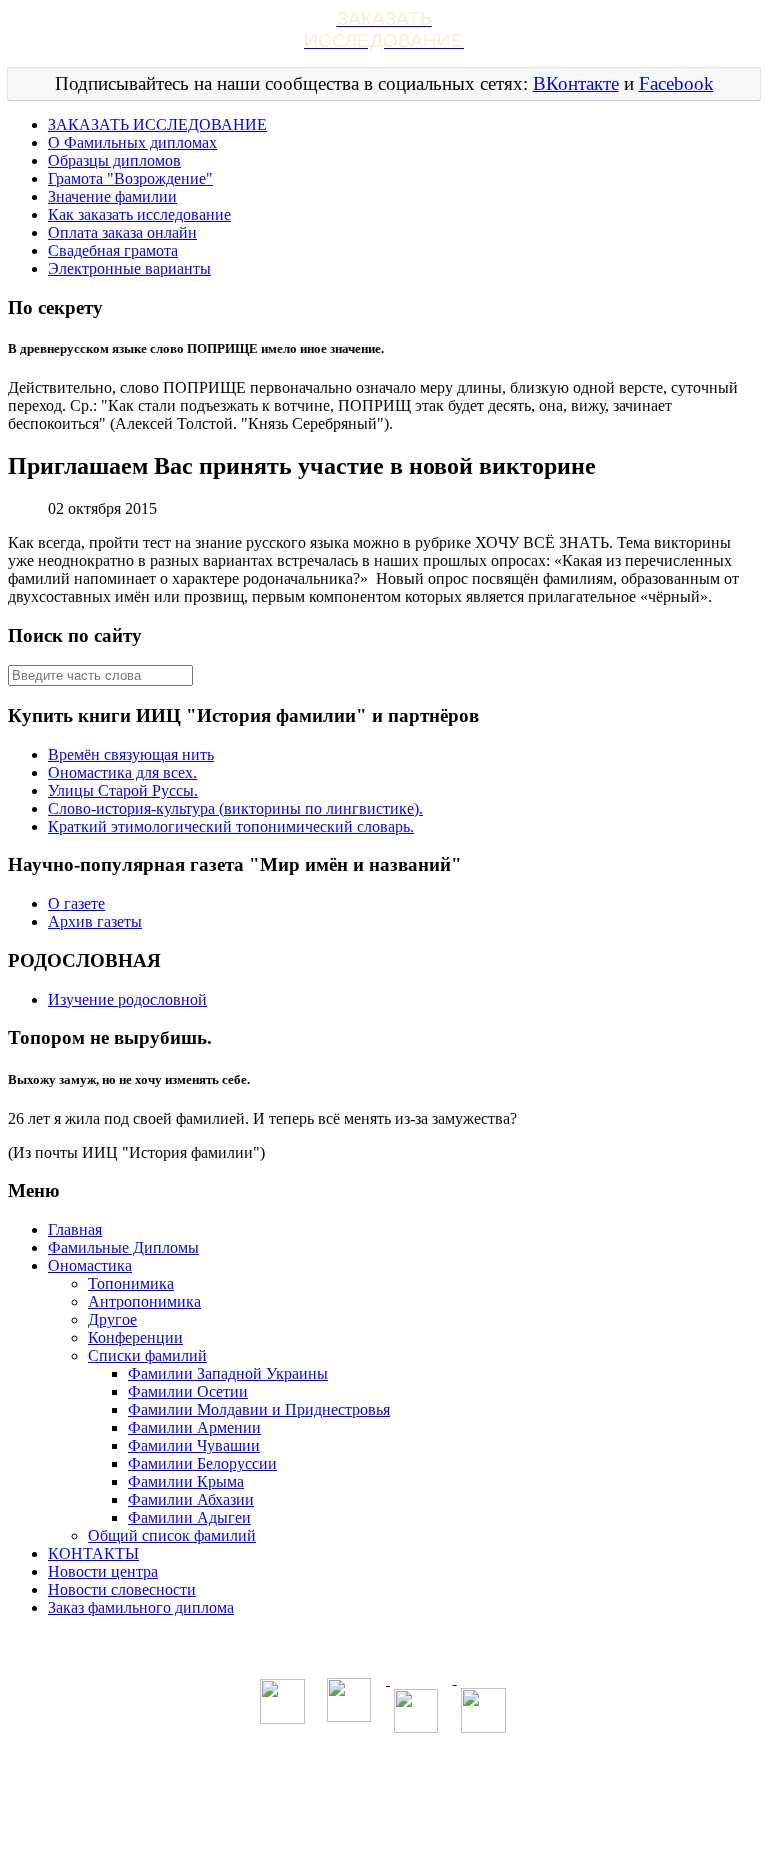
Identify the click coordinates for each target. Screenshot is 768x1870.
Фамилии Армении (194, 1427)
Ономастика (90, 1265)
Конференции (135, 1337)
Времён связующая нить (131, 754)
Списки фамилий (147, 1355)
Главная (75, 1229)
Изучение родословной (127, 999)
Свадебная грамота (113, 250)
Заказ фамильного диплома (141, 1607)
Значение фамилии (112, 196)
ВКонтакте (576, 83)
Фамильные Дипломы (123, 1247)
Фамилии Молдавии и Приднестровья (259, 1409)
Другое (112, 1319)
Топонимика (131, 1283)
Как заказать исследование (139, 214)
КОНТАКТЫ (93, 1553)
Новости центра (103, 1571)
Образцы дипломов (114, 160)
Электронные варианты (129, 268)
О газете (76, 903)
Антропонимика (144, 1301)
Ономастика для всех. (122, 772)
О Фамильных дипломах (132, 142)
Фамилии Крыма (186, 1481)
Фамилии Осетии (188, 1391)
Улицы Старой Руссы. (123, 790)
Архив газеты (95, 921)
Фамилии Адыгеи (189, 1517)
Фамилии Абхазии (191, 1499)
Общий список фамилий (172, 1535)
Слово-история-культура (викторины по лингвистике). (235, 808)
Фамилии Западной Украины (228, 1373)
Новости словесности (122, 1589)
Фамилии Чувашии (194, 1445)
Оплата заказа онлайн (122, 232)
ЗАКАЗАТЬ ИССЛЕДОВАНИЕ (157, 124)
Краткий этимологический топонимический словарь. (231, 826)
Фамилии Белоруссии (202, 1463)
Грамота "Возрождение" (130, 178)
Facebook (676, 83)
